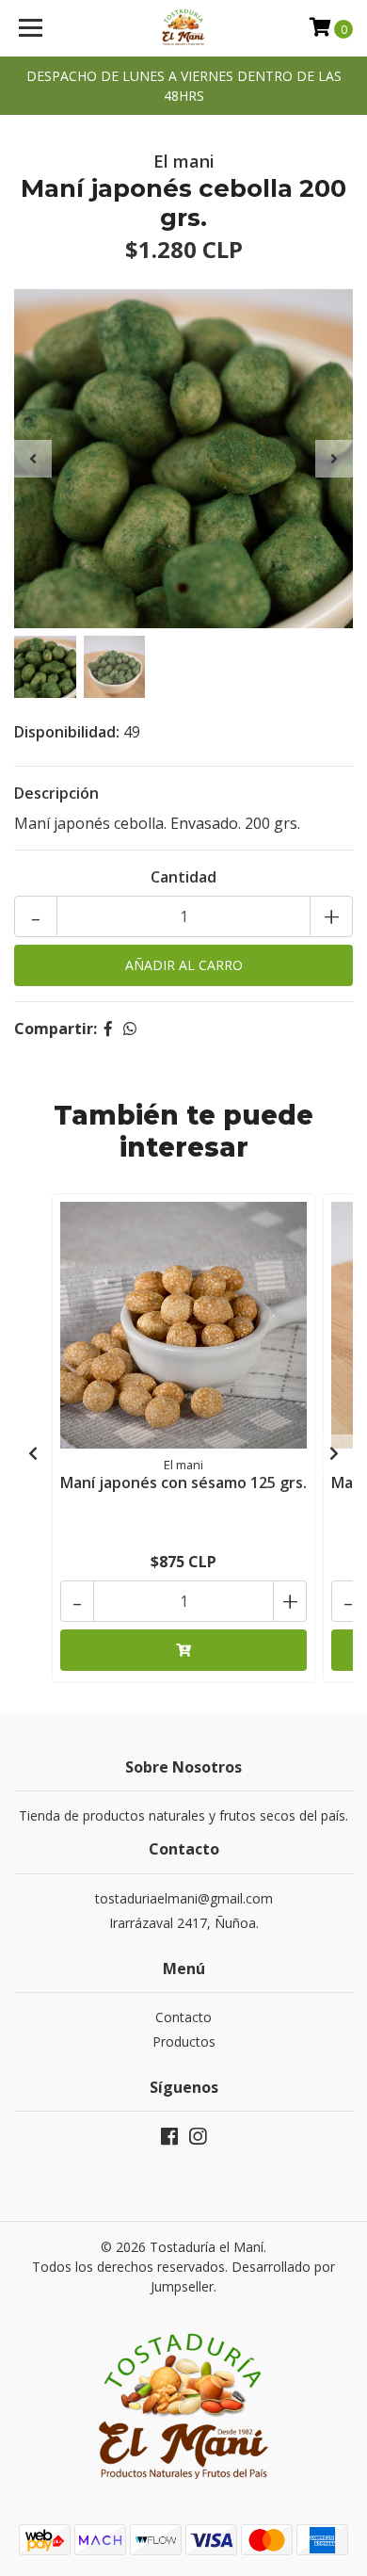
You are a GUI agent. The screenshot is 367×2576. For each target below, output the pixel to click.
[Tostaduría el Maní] (183, 28)
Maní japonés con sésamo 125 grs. (183, 1482)
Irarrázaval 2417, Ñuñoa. (184, 1923)
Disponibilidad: (67, 732)
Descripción (56, 793)
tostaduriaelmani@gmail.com (184, 1898)
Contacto (183, 2017)
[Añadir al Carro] (183, 1650)
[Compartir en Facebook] (108, 1029)
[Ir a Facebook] (169, 2140)
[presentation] (33, 459)
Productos (184, 2041)
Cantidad (183, 877)
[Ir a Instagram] (198, 2140)
